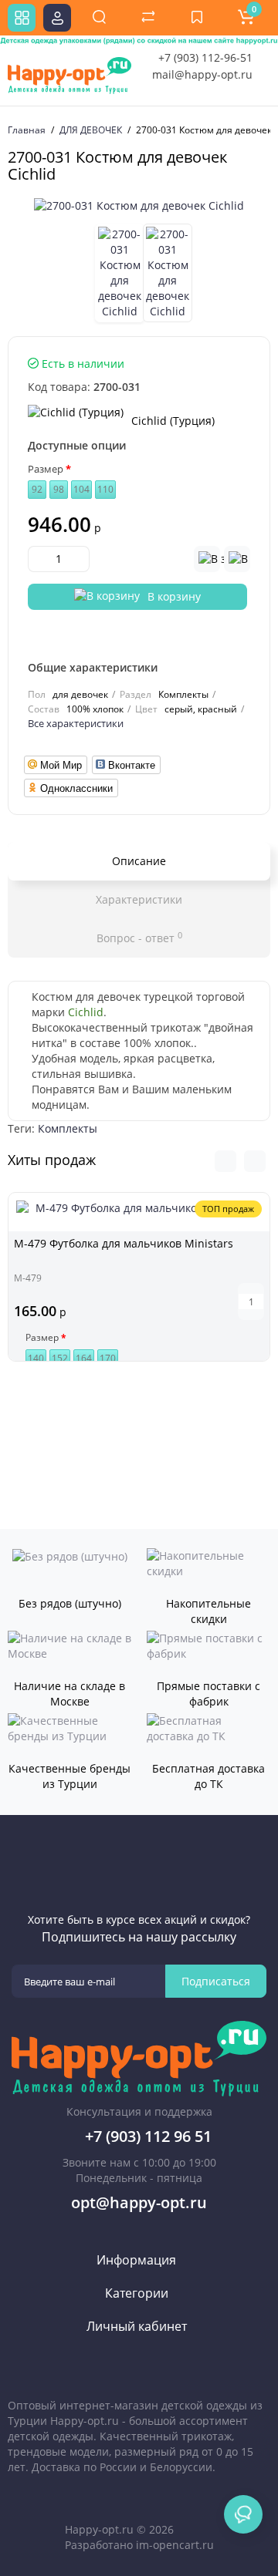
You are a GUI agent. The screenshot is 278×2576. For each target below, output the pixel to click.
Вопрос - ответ (139, 938)
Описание (139, 861)
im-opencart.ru (175, 2545)
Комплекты (68, 1128)
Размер (46, 469)
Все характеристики (76, 723)
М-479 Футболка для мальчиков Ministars (124, 1243)
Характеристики (139, 899)
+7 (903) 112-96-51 (205, 57)
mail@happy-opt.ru (202, 74)
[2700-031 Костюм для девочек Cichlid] (139, 206)
